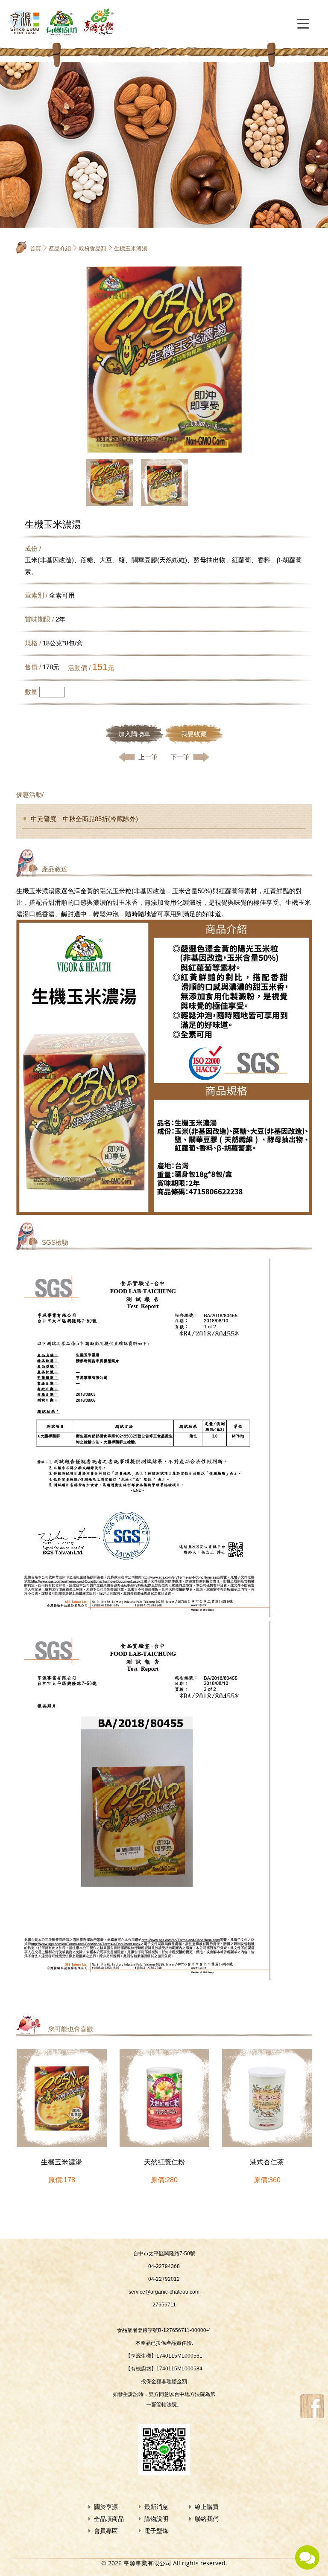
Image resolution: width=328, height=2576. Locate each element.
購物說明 (156, 2519)
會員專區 (106, 2531)
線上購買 (207, 2507)
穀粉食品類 (92, 248)
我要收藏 (194, 734)
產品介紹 (60, 248)
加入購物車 (134, 734)
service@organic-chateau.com (164, 2292)
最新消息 (156, 2507)
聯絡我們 (207, 2519)
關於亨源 (106, 2507)
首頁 (35, 248)
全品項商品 (109, 2519)
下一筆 (180, 757)
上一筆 (148, 757)
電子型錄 (156, 2531)
